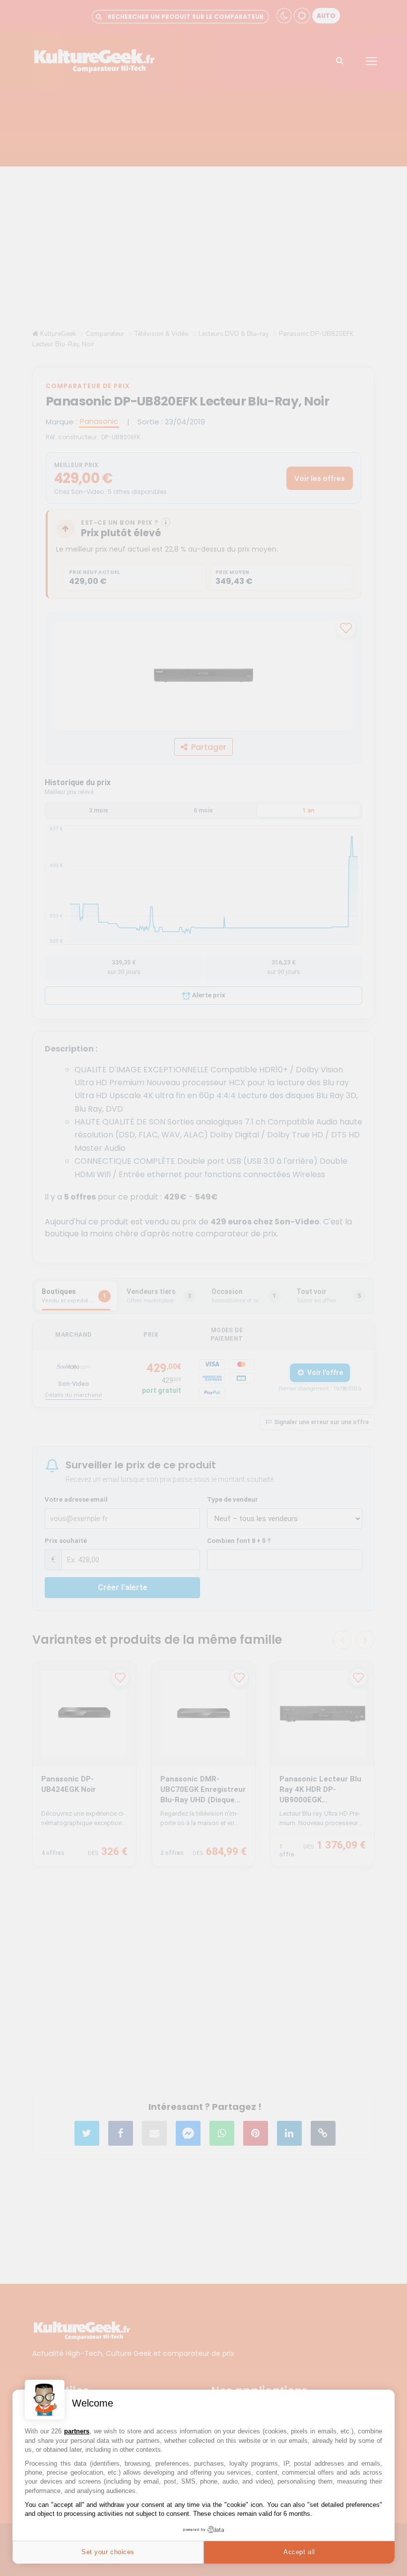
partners (77, 2431)
